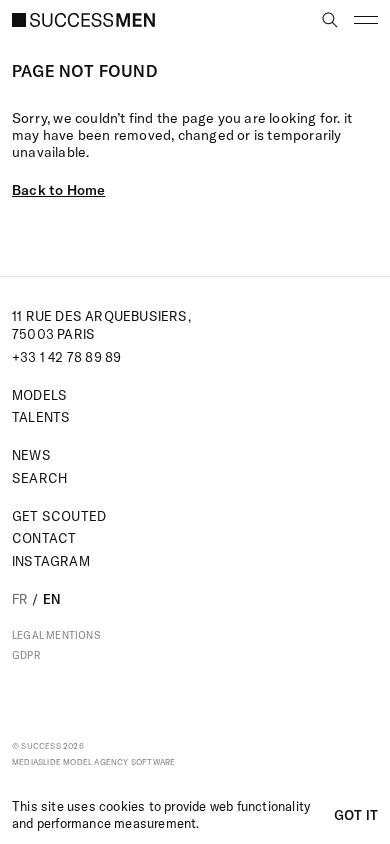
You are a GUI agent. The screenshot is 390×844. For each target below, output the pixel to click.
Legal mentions (56, 636)
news (31, 455)
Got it (356, 815)
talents (41, 417)
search (39, 478)
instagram (51, 561)
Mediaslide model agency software (93, 762)
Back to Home (58, 190)
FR (20, 599)
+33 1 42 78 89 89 (66, 357)
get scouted (59, 516)
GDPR (26, 656)
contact (44, 538)
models (39, 395)
